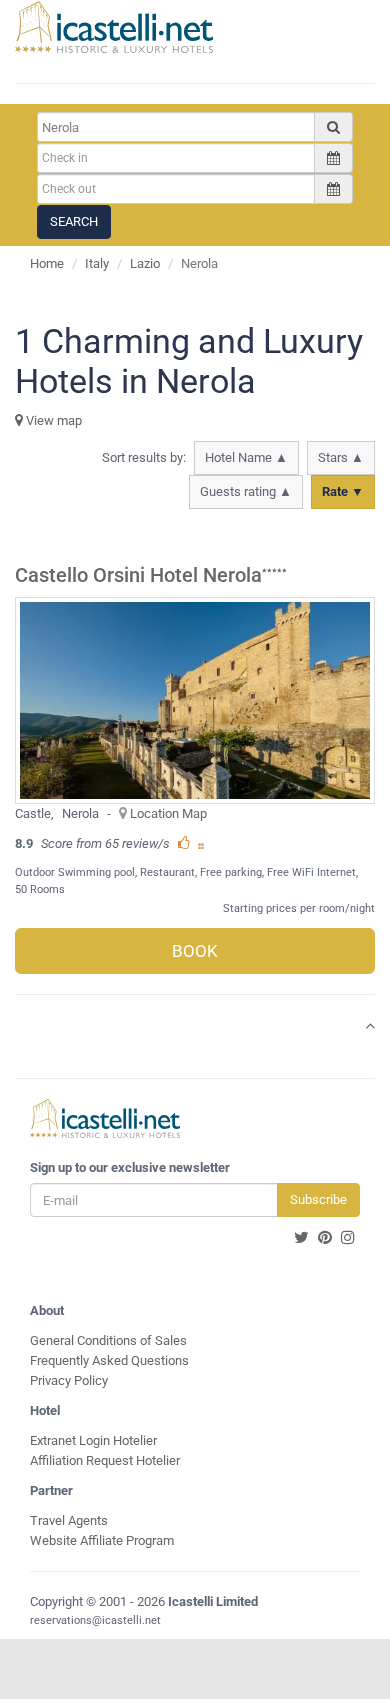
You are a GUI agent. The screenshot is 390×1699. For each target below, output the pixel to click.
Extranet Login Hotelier (93, 1440)
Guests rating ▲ (246, 491)
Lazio (145, 263)
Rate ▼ (343, 491)
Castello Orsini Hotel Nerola (138, 575)
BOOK (195, 951)
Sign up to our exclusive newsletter (130, 1167)
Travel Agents (69, 1520)
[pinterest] (325, 1238)
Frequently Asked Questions (109, 1360)
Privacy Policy (69, 1380)
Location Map (168, 813)
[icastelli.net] (114, 27)
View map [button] (52, 420)
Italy (97, 263)
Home (47, 263)
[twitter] (301, 1238)
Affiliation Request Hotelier (105, 1460)
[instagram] (348, 1238)
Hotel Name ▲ (246, 457)
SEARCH (74, 221)
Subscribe (318, 1199)
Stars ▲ (341, 457)
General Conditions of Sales (108, 1340)
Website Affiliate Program (102, 1540)
